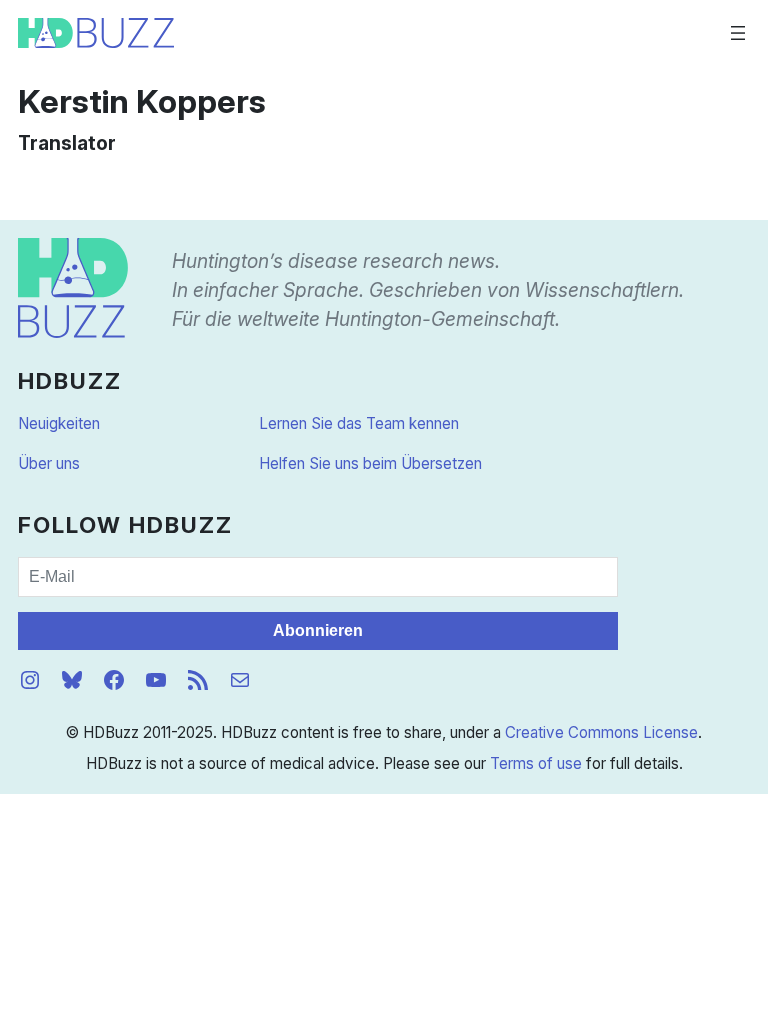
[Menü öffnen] (738, 33)
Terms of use (536, 763)
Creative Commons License (601, 732)
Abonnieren (318, 630)
